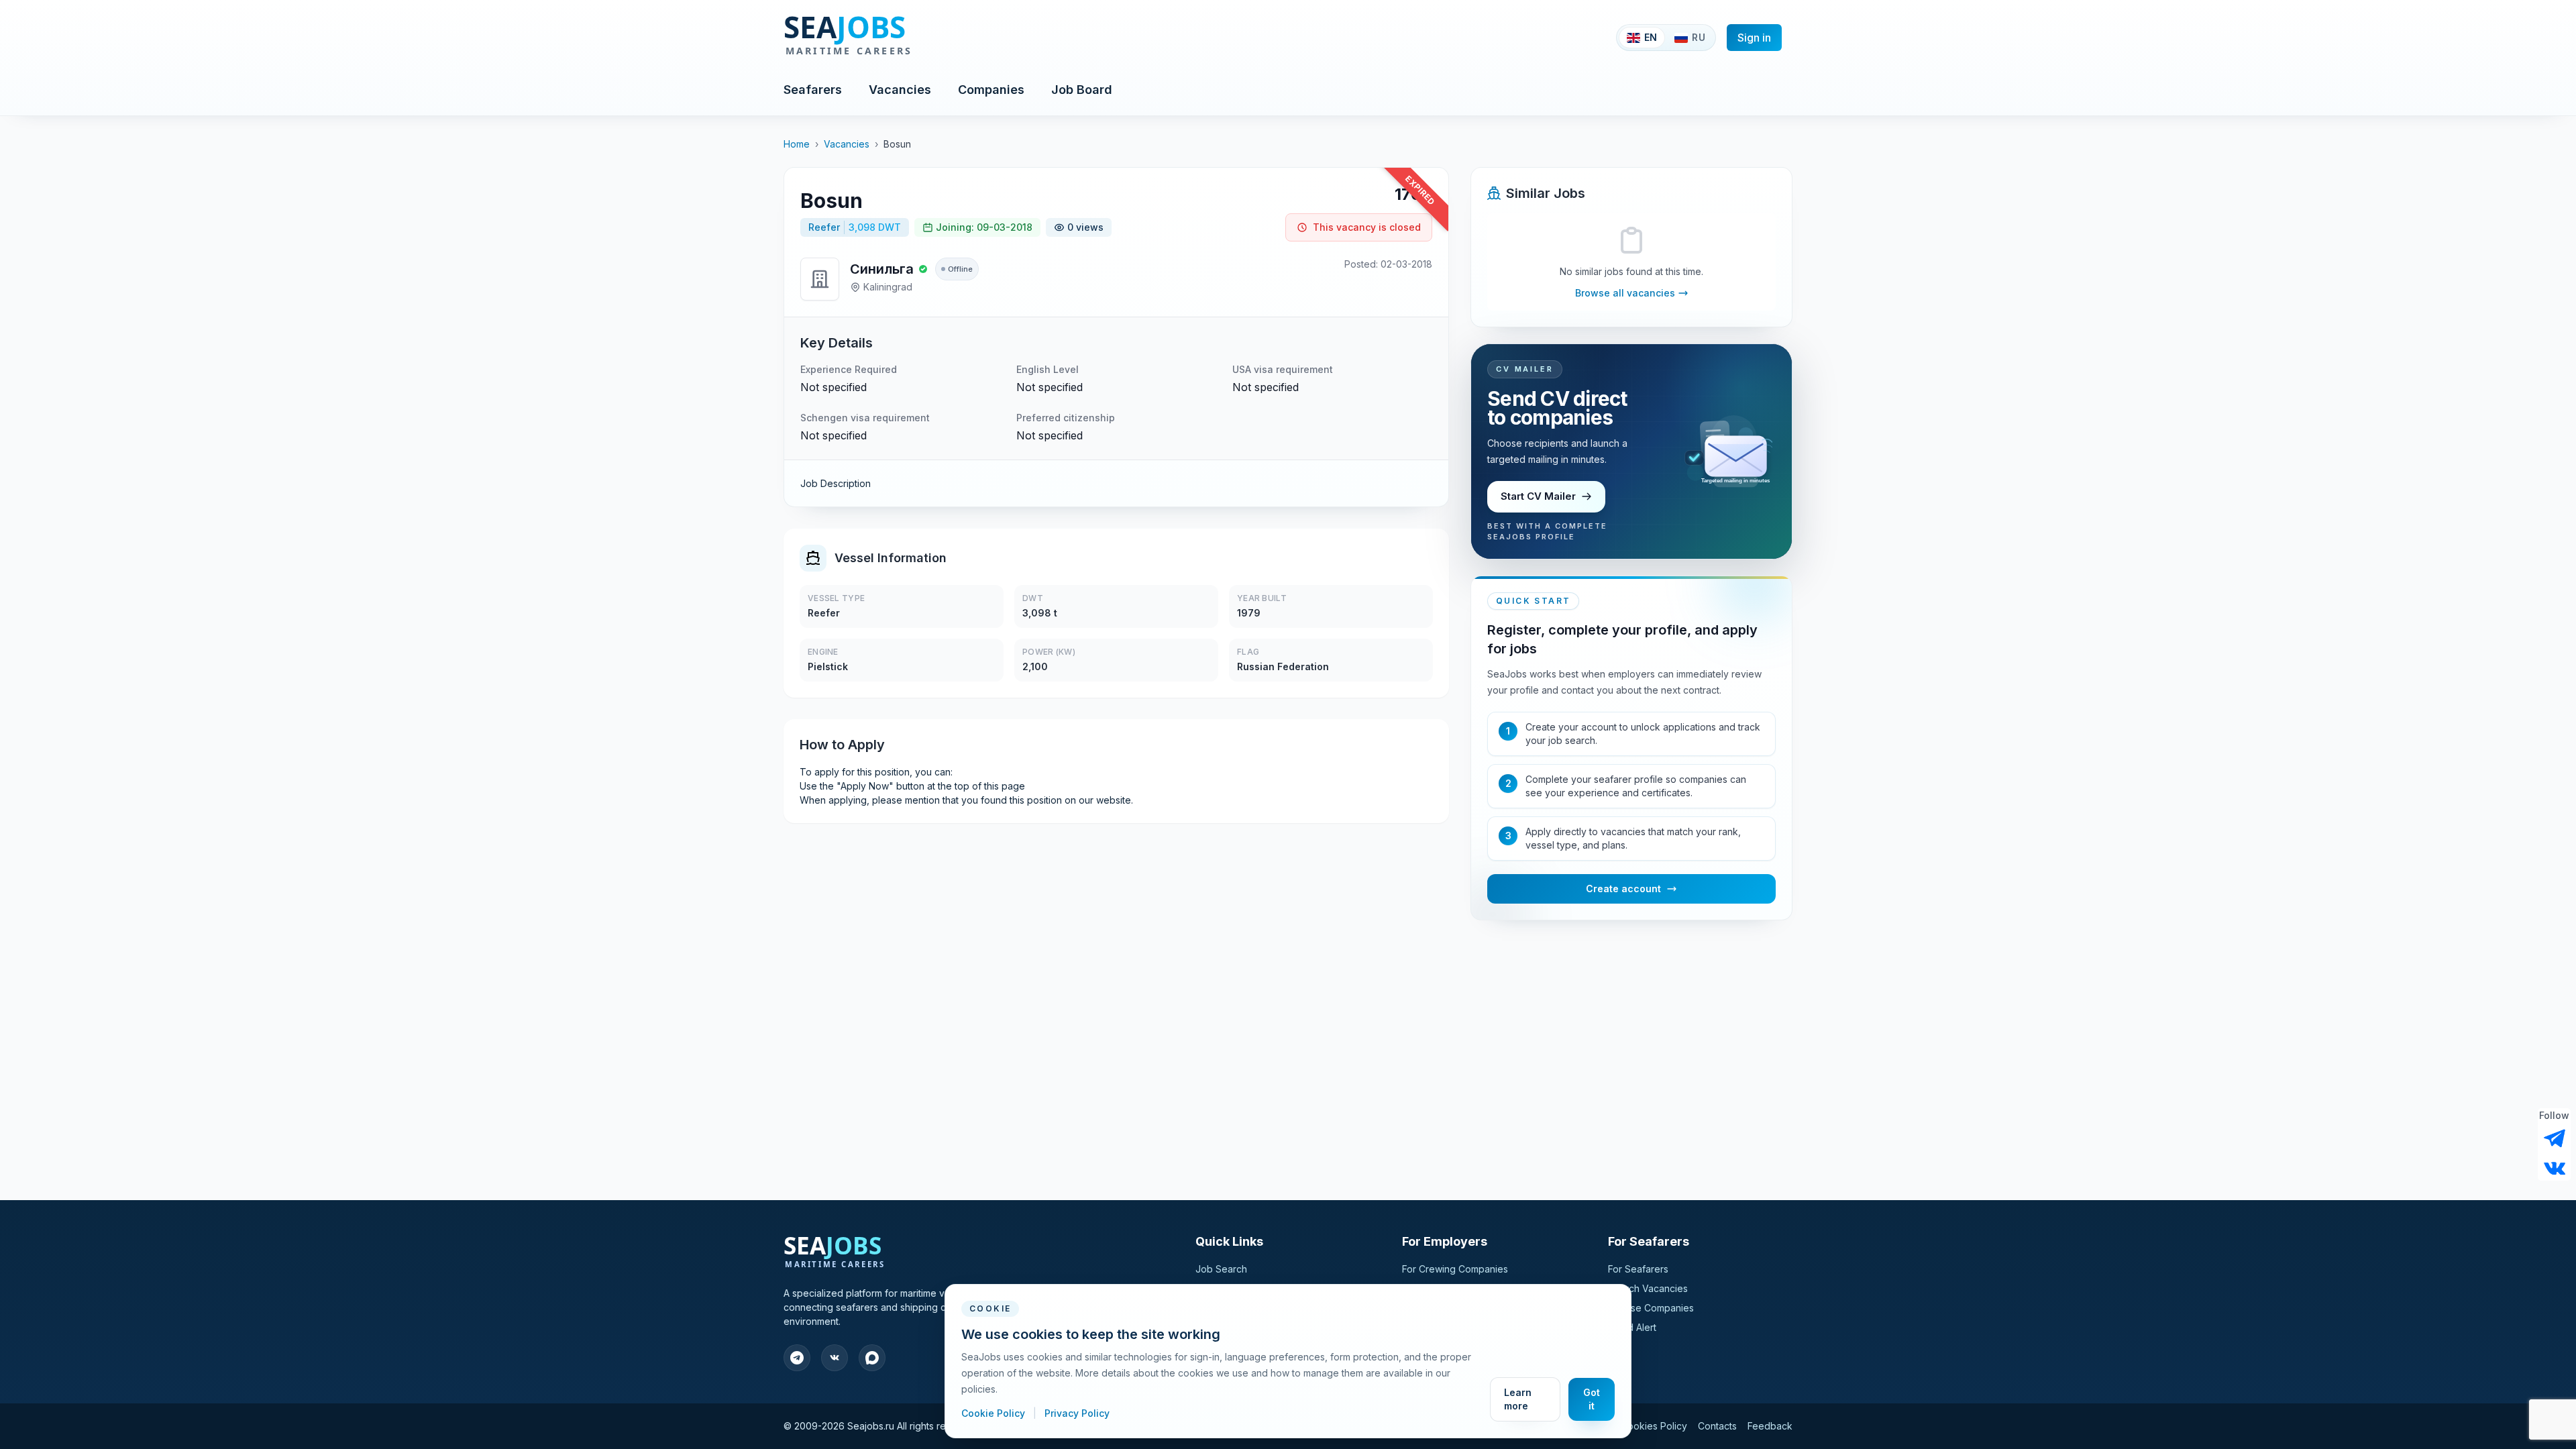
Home (797, 144)
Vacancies (900, 90)
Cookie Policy (995, 1413)
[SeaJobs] (892, 38)
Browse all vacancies (1625, 293)
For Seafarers (1638, 1269)
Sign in (1754, 38)
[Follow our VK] (2555, 1167)
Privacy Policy (1077, 1413)
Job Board (1082, 90)
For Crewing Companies (1455, 1269)
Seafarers (813, 90)
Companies (991, 90)
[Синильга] (820, 279)
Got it (1592, 1399)
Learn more (1518, 1399)
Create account (1623, 889)
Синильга (882, 269)
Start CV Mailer (1538, 496)
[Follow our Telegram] (2555, 1138)
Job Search (1221, 1269)
